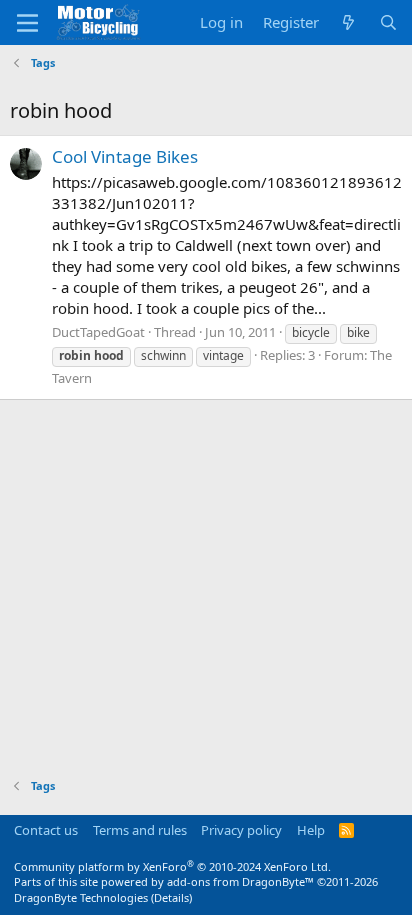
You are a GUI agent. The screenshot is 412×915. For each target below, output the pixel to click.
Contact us (46, 830)
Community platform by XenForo (172, 866)
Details (171, 897)
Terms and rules (140, 830)
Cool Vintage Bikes (125, 156)
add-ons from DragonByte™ (240, 881)
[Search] (388, 22)
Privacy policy (241, 830)
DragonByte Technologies (81, 897)
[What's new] (348, 22)
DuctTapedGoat (98, 332)
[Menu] (27, 23)
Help (311, 830)
